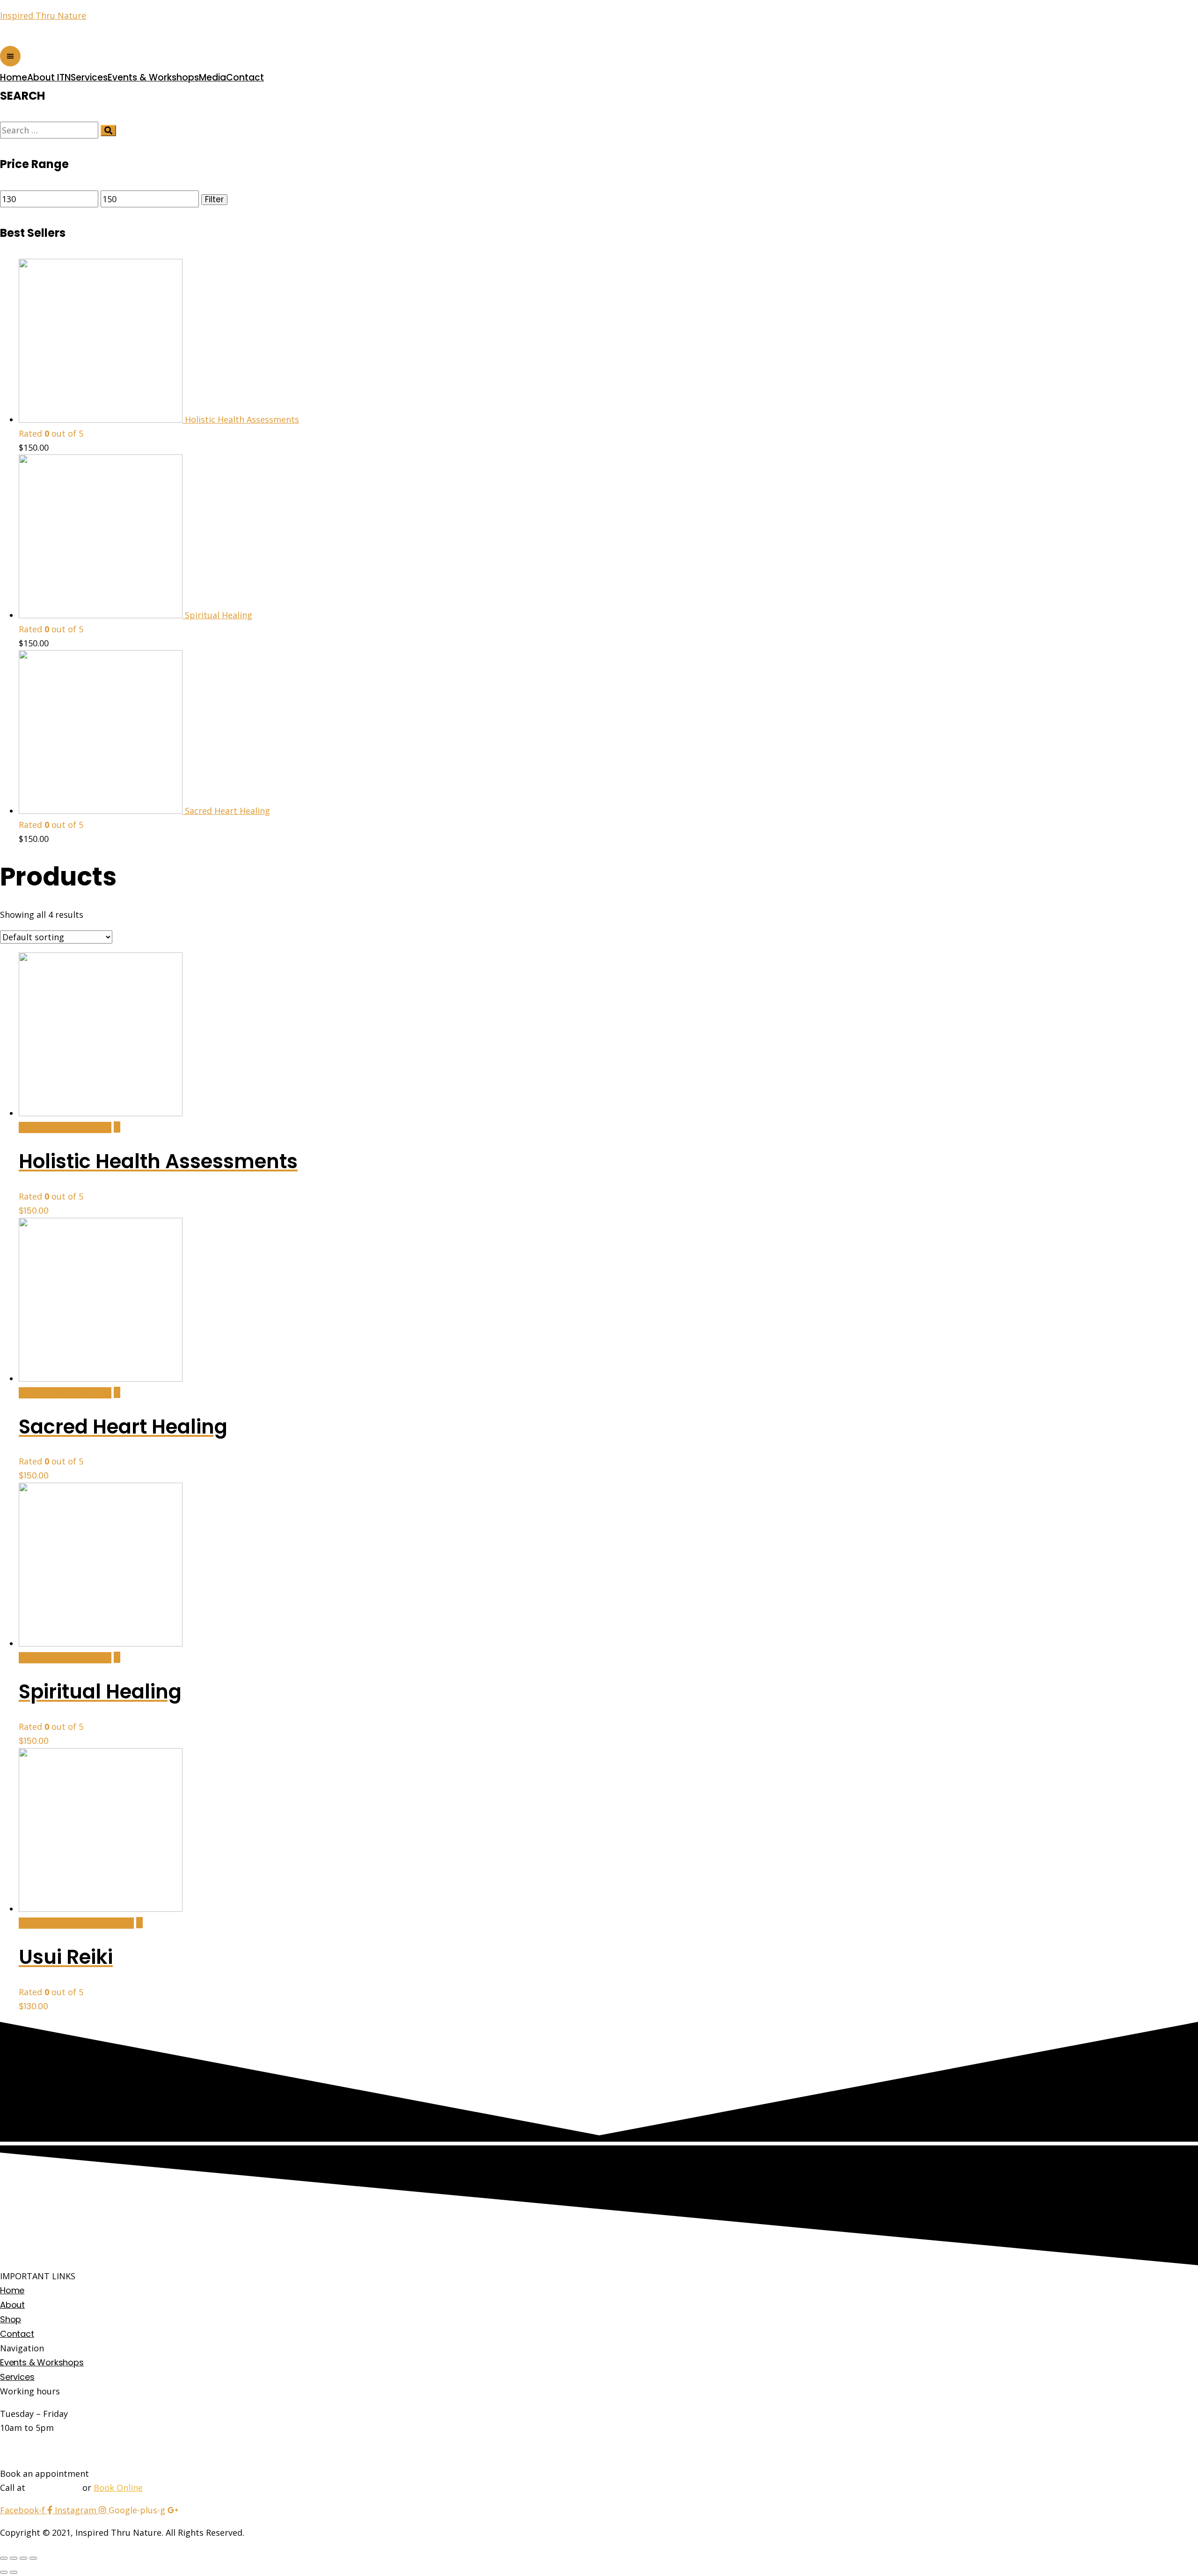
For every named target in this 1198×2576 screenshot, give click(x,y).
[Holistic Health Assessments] (117, 1127)
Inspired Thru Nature (43, 15)
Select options (76, 1923)
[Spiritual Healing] (117, 1657)
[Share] (14, 2558)
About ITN (49, 77)
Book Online (118, 2488)
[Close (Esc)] (4, 2558)
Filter (214, 200)
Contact (245, 77)
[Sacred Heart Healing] (117, 1392)
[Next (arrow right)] (14, 2572)
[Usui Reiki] (139, 1923)
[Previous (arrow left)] (4, 2572)
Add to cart (65, 1127)
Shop (11, 2319)
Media (212, 77)
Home (14, 77)
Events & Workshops (153, 77)
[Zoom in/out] (33, 2558)
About (12, 2305)
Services (89, 77)
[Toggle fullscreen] (23, 2558)
